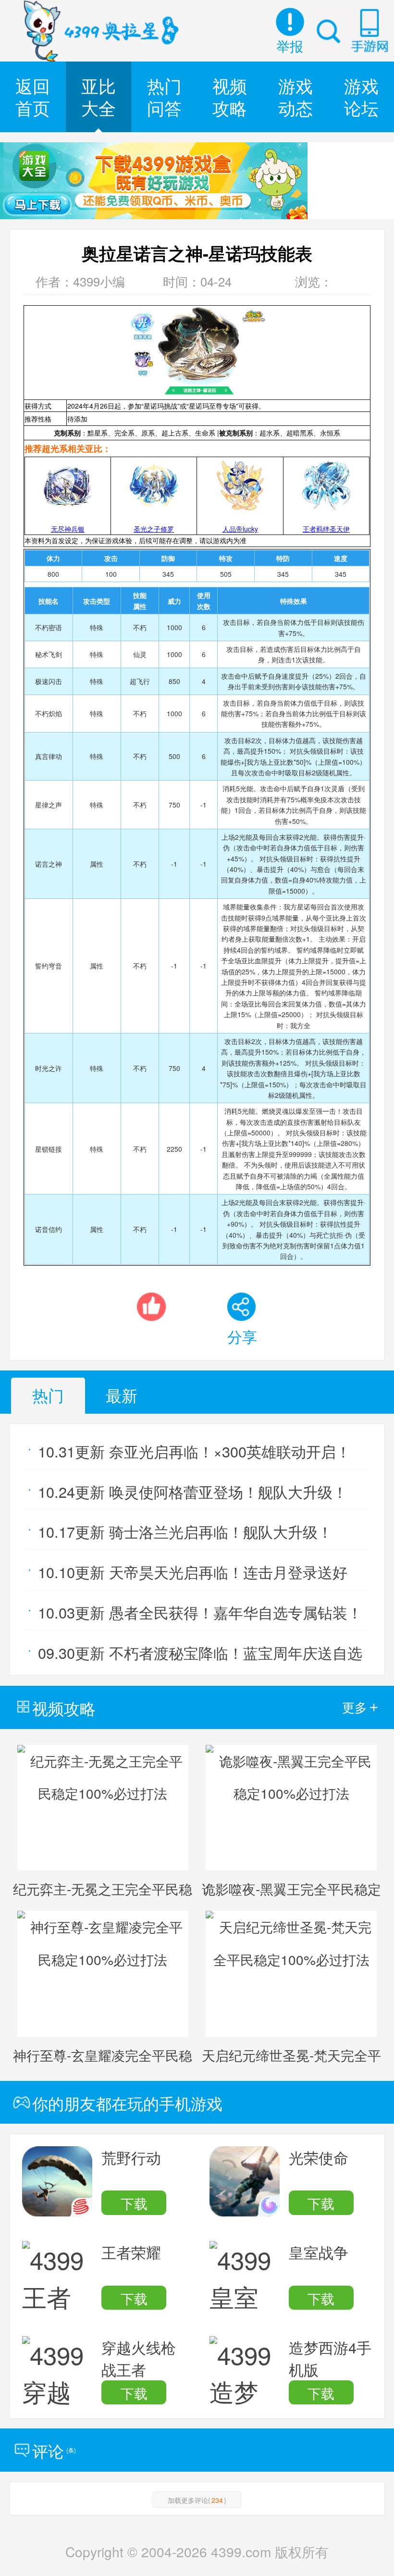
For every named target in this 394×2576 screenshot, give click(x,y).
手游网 (369, 30)
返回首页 (33, 96)
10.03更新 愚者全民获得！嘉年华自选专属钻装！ (200, 1612)
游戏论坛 (361, 96)
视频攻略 (230, 96)
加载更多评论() (197, 2500)
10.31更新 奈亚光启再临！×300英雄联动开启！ (194, 1451)
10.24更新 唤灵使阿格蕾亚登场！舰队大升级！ (193, 1492)
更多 (360, 1707)
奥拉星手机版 (102, 31)
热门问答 (164, 96)
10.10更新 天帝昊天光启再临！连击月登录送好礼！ (193, 1575)
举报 (290, 46)
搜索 (328, 30)
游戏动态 (295, 96)
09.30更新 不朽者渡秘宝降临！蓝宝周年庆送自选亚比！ (200, 1656)
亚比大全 (98, 96)
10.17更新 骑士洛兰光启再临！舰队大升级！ (185, 1531)
